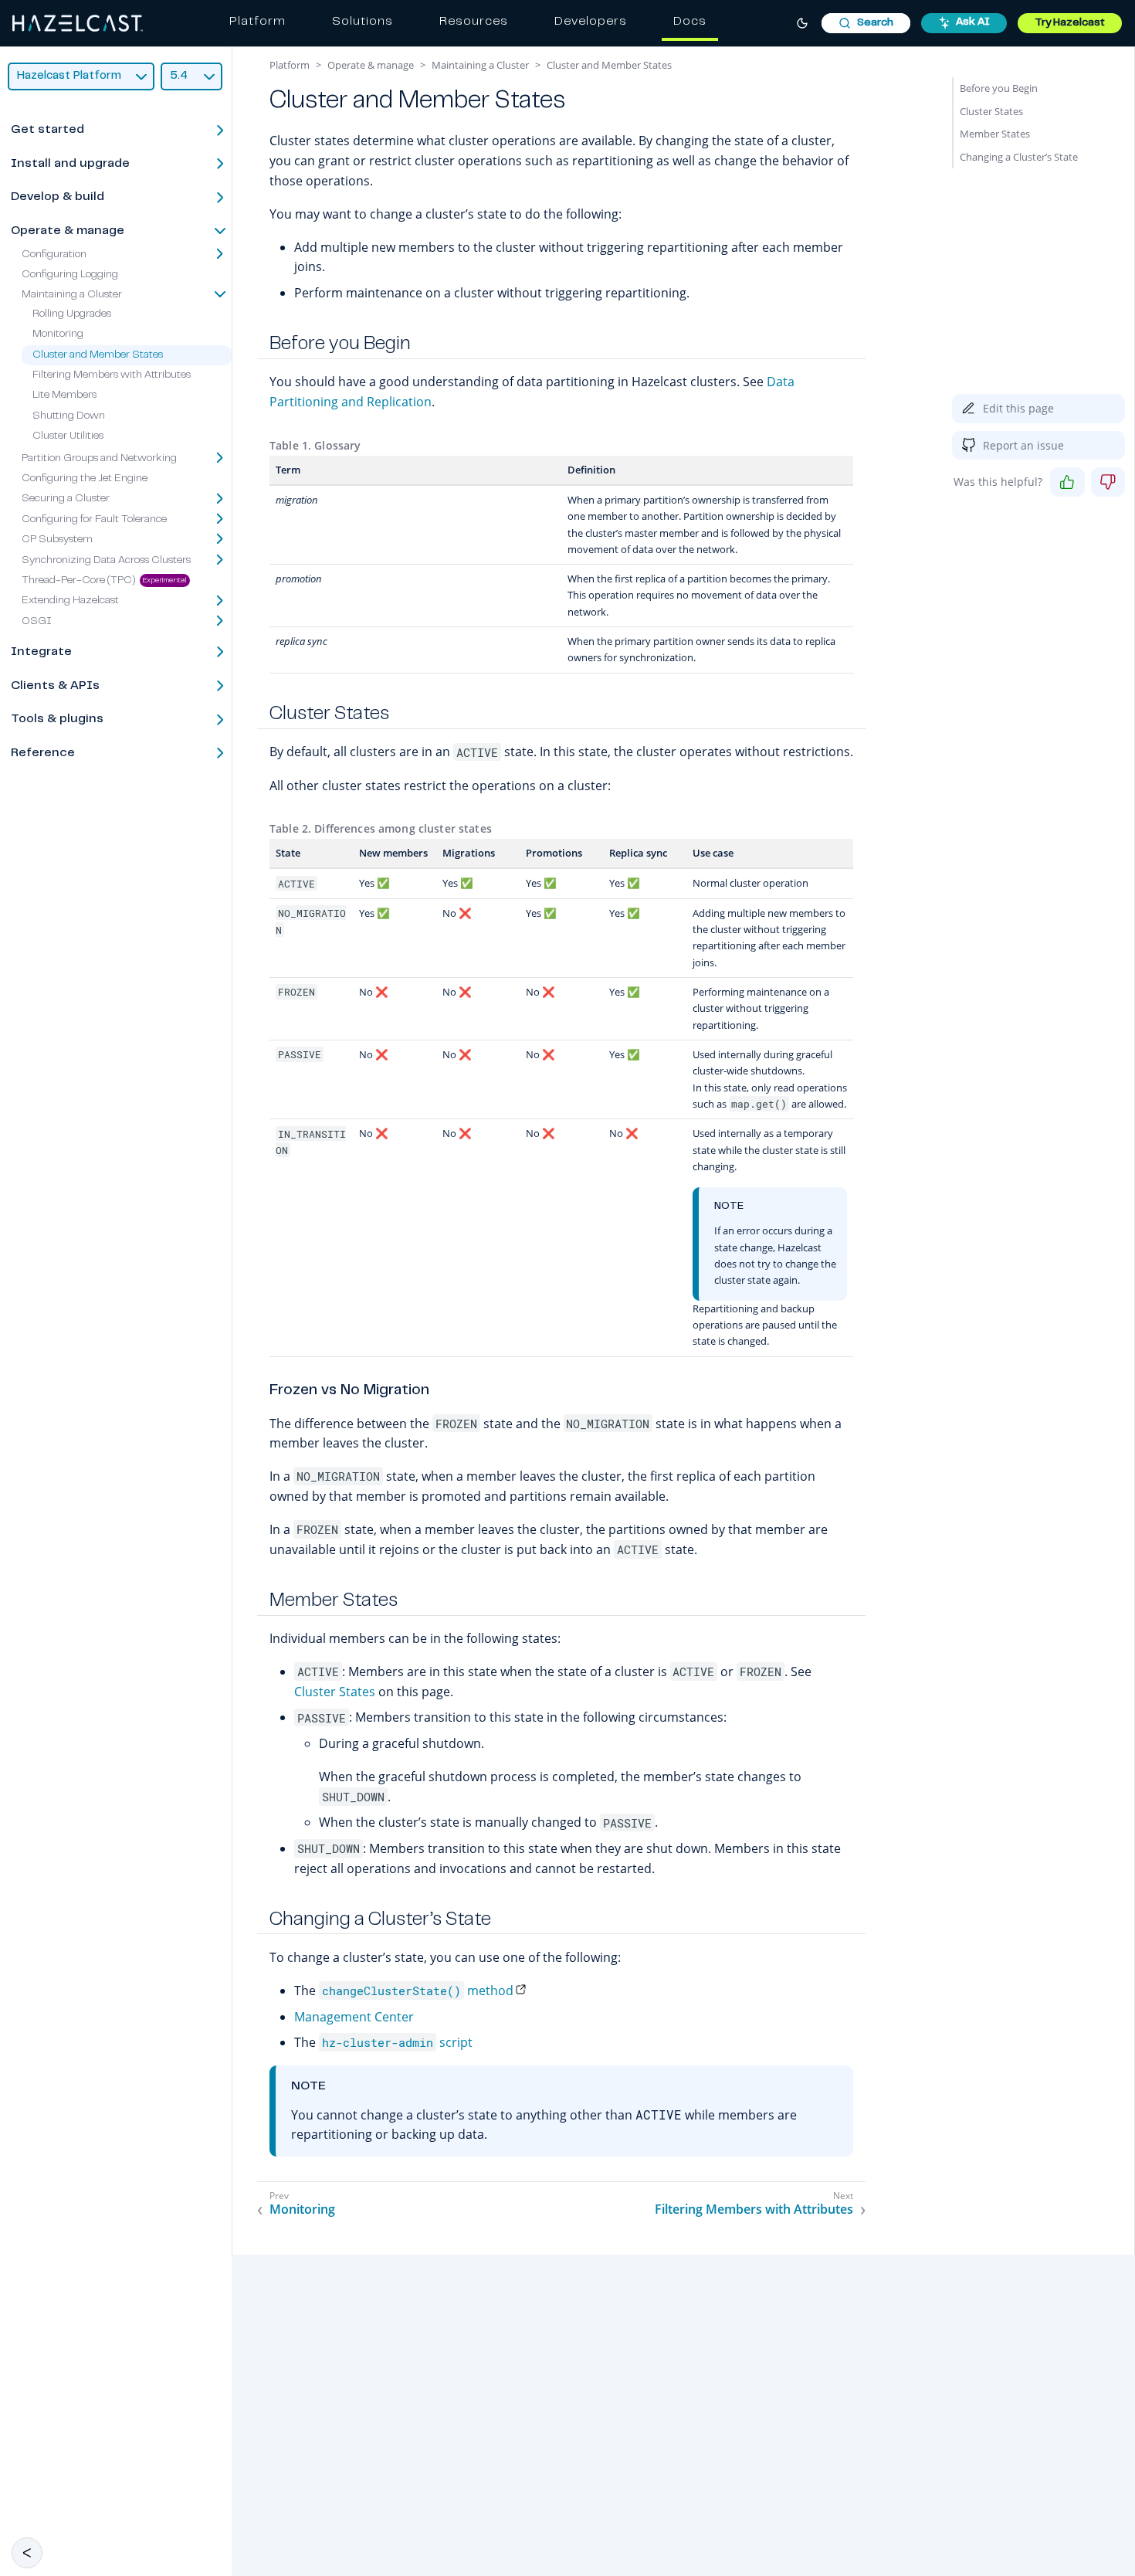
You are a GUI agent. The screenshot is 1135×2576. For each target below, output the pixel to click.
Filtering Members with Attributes (112, 375)
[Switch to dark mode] (802, 23)
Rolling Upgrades (72, 314)
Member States (995, 134)
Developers (591, 22)
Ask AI (973, 22)
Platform (257, 22)
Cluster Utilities (68, 436)
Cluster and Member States (98, 355)
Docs (690, 22)
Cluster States (335, 1692)
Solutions (363, 22)
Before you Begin (999, 88)
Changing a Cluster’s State (1019, 157)
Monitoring (58, 334)
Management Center (354, 2017)
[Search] (866, 23)
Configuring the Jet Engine (85, 479)
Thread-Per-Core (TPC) (79, 581)
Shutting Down (69, 416)
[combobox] (866, 23)
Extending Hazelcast (70, 602)
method (418, 1991)
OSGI (37, 622)
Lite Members (64, 396)
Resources (474, 22)
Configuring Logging (70, 275)
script (397, 2042)
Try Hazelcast (1070, 23)
